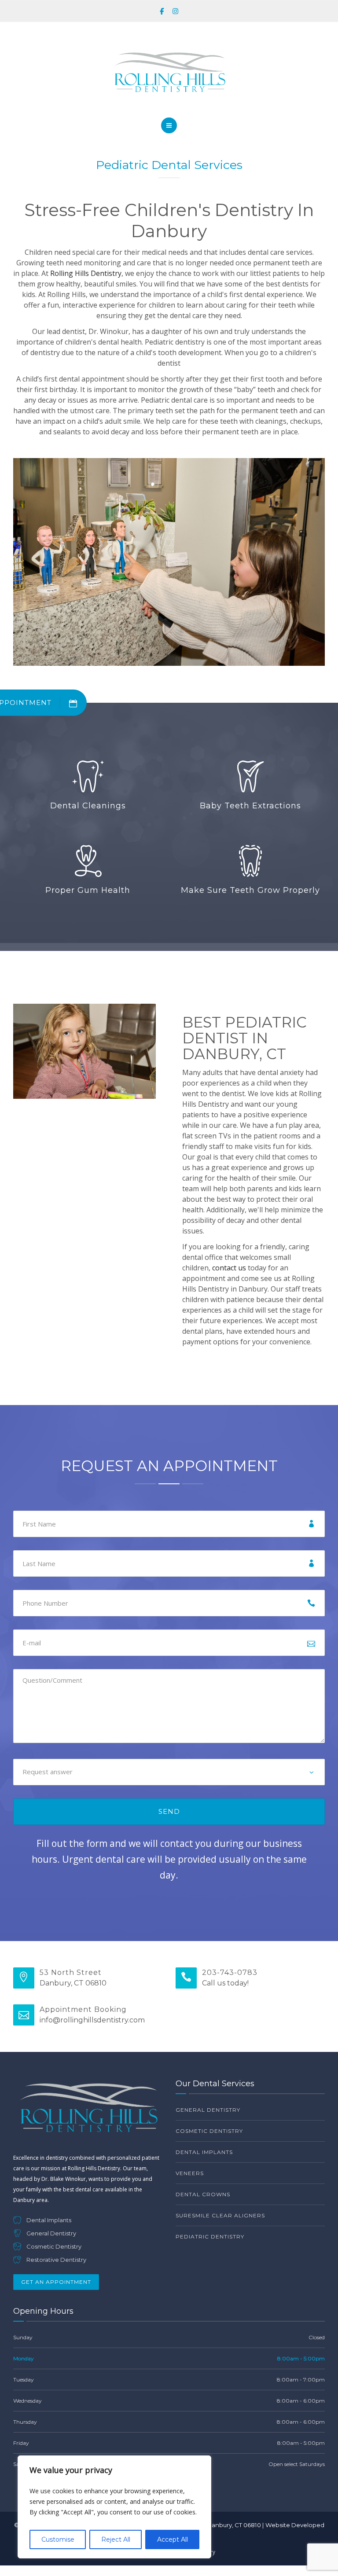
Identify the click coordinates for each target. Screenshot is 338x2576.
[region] (114, 2507)
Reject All (116, 2539)
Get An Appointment (56, 2282)
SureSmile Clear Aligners (220, 2215)
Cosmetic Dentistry (209, 2131)
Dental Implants (204, 2152)
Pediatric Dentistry (210, 2237)
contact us (229, 1268)
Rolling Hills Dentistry (86, 273)
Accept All (173, 2539)
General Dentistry (208, 2110)
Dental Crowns (203, 2194)
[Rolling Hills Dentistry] (169, 72)
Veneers (190, 2173)
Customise (58, 2539)
